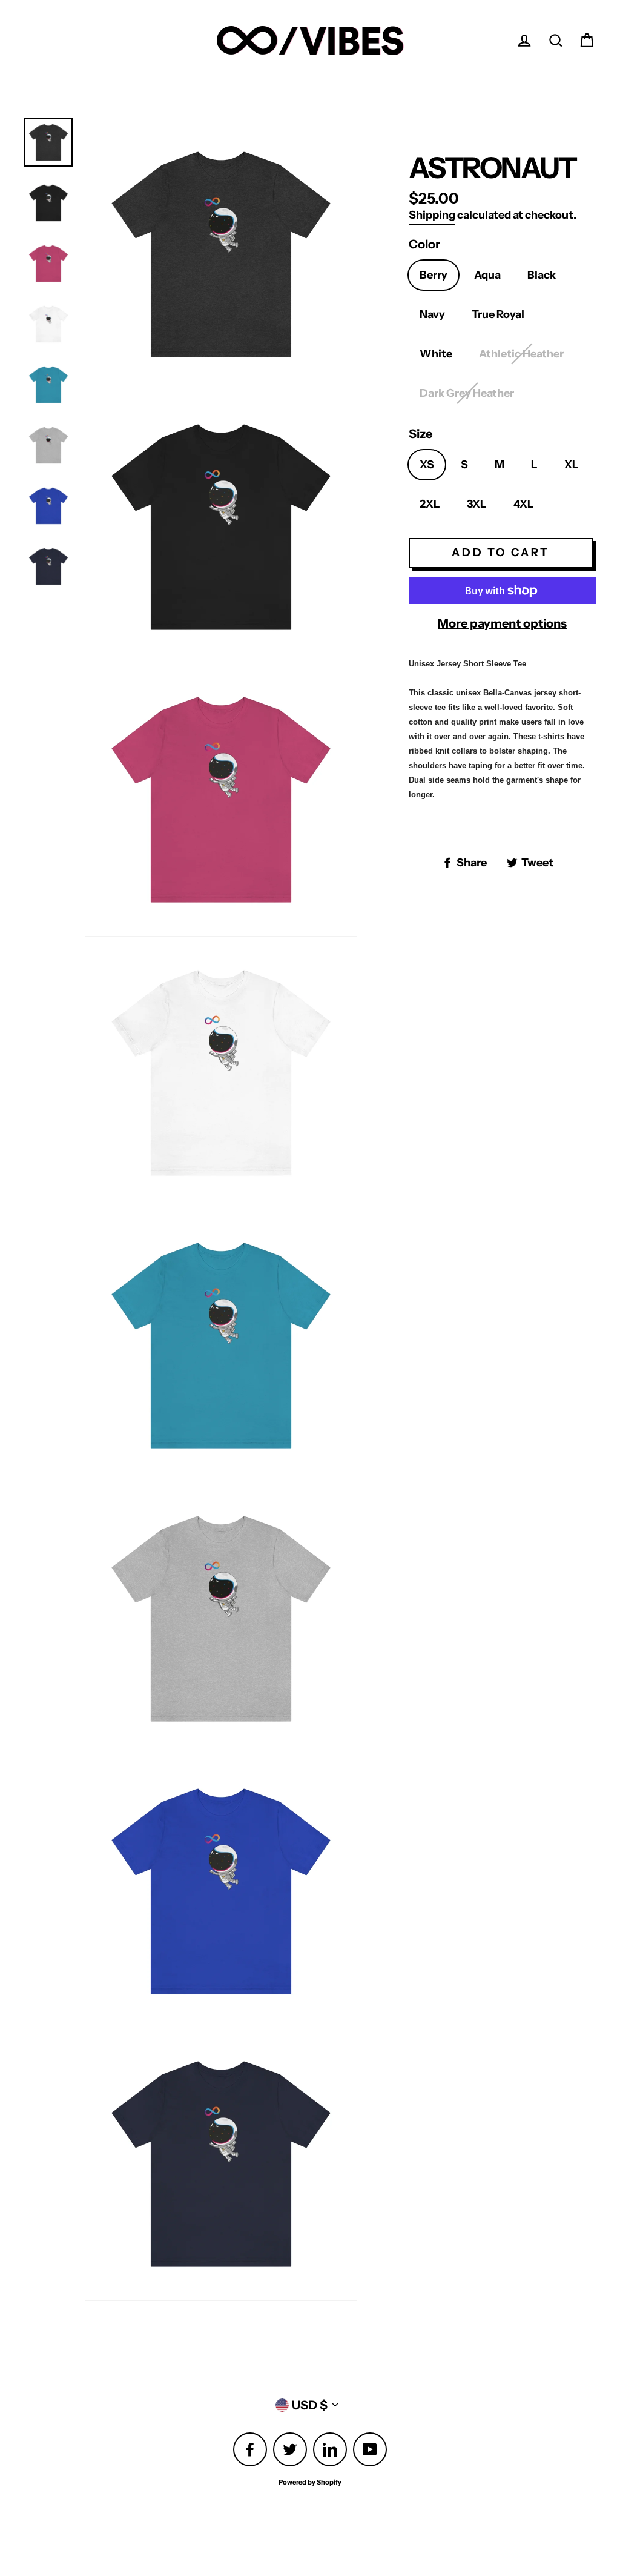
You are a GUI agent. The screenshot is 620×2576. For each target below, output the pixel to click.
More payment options (502, 623)
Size (420, 434)
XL (572, 465)
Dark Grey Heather (467, 393)
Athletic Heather (521, 354)
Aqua (487, 275)
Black (542, 275)
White (436, 354)
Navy (432, 314)
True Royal (498, 314)
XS (427, 465)
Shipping (432, 215)
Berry (434, 275)
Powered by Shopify (310, 2482)
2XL (430, 504)
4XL (524, 504)
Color (424, 244)
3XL (477, 504)
